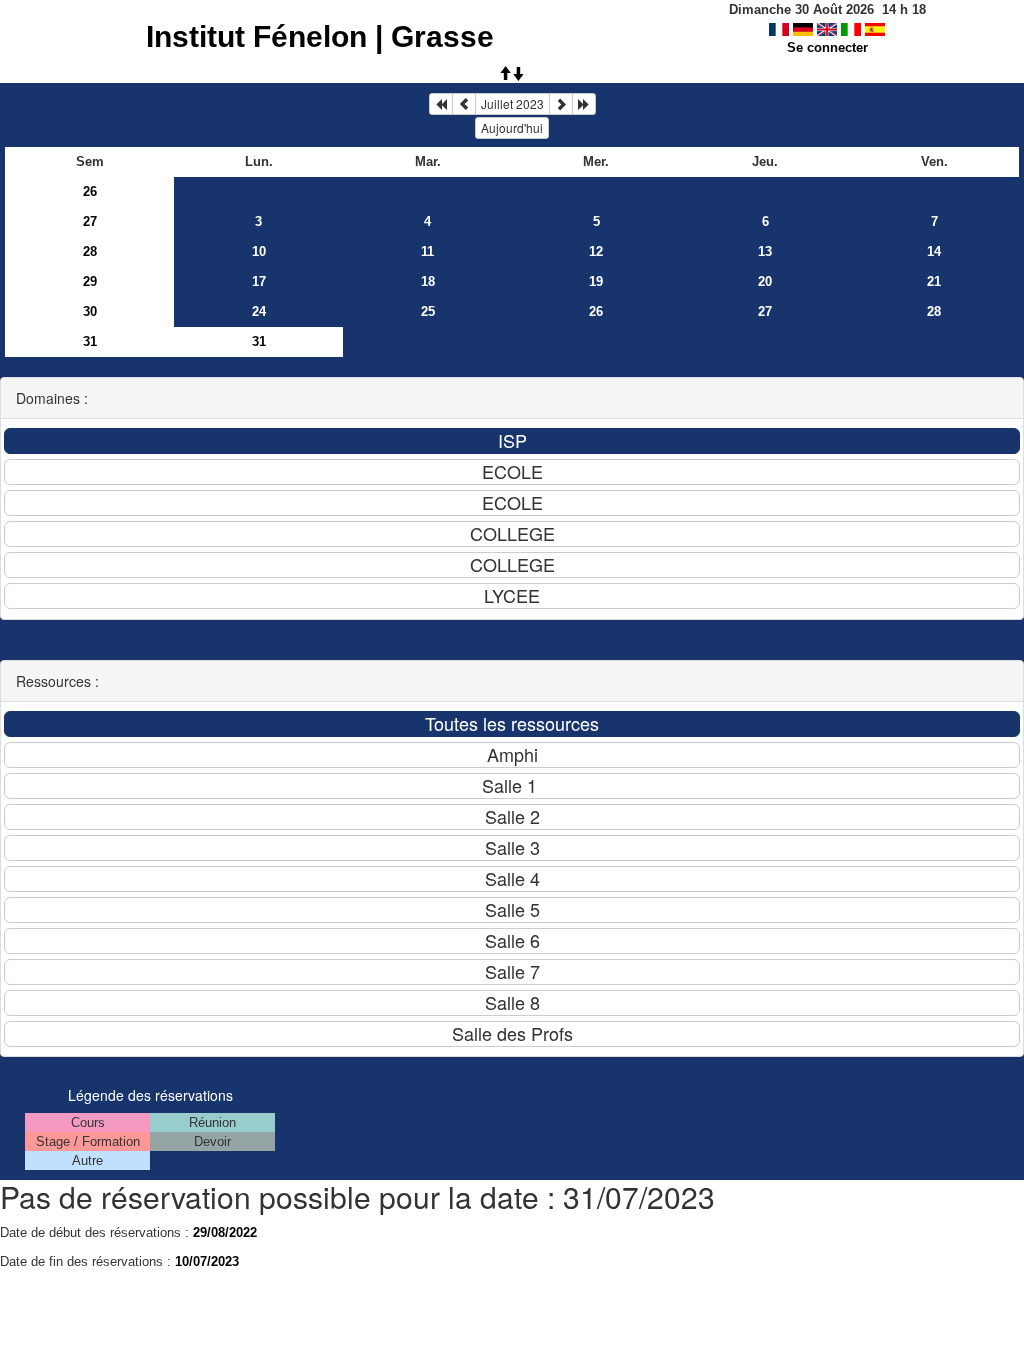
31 (90, 341)
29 (90, 281)
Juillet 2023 (512, 103)
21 (934, 281)
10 (259, 251)
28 (90, 251)
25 (428, 311)
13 (765, 251)
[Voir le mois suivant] (561, 104)
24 (259, 311)
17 (259, 281)
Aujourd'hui (512, 127)
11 (427, 251)
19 (596, 281)
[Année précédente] (441, 104)
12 (596, 251)
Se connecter (827, 47)
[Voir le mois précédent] (464, 104)
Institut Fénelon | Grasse (320, 36)
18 (428, 281)
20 (765, 281)
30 (90, 311)
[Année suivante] (584, 104)
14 (934, 251)
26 (90, 191)
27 (90, 221)
